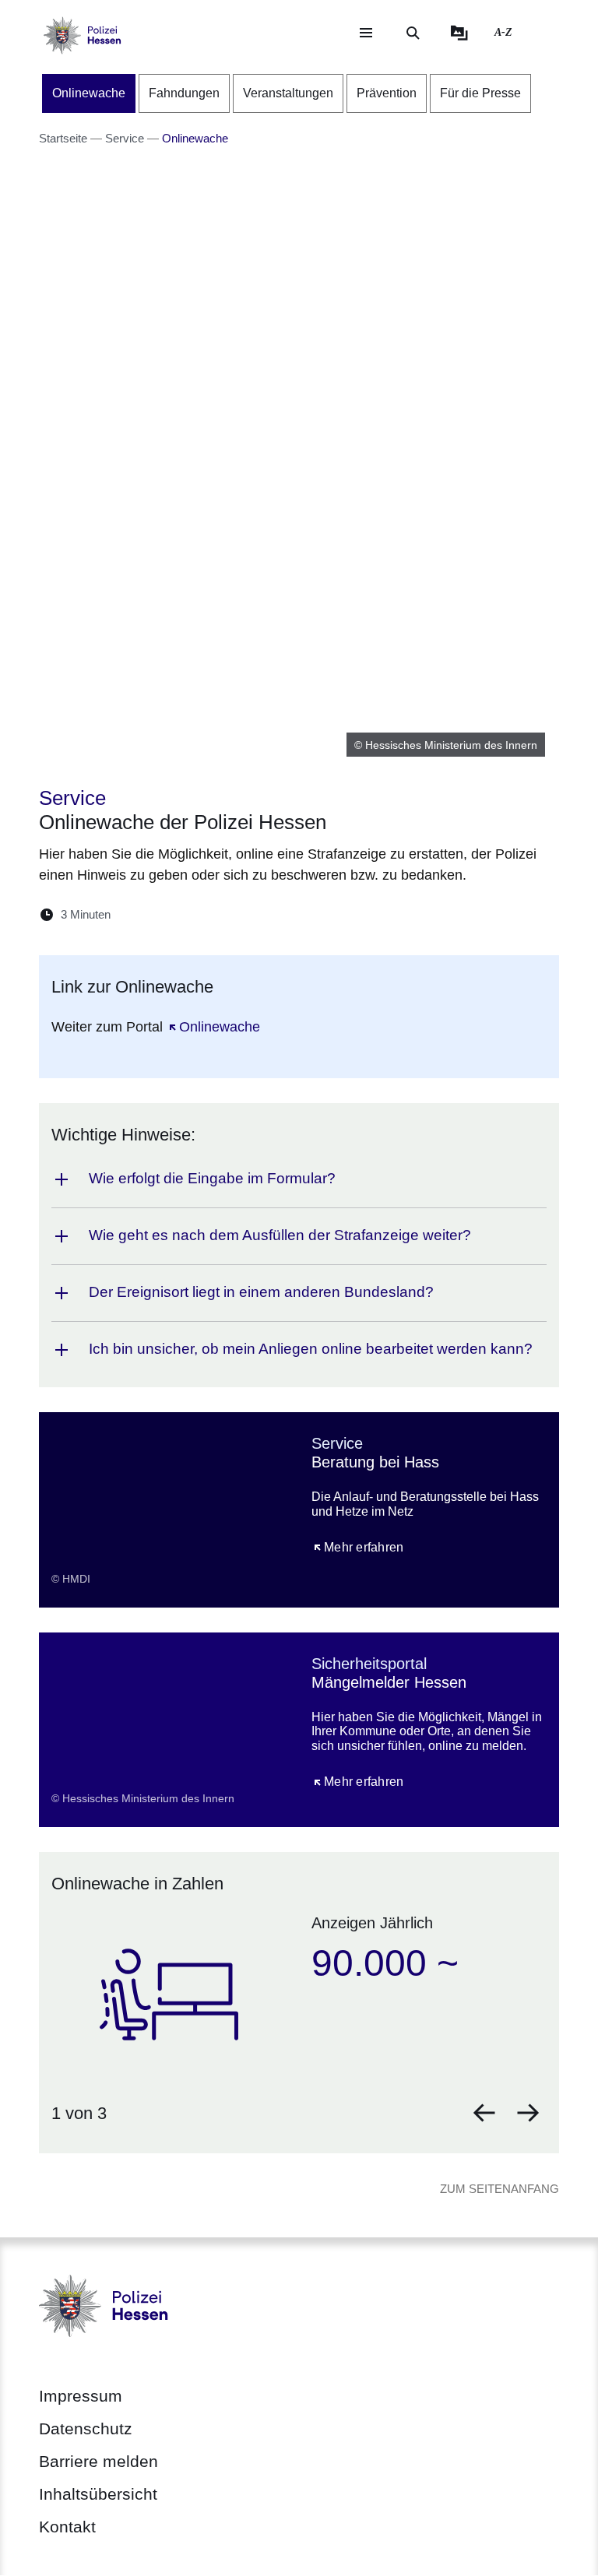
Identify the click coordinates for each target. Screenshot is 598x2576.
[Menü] (366, 33)
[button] (484, 2113)
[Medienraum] (459, 33)
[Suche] (413, 33)
